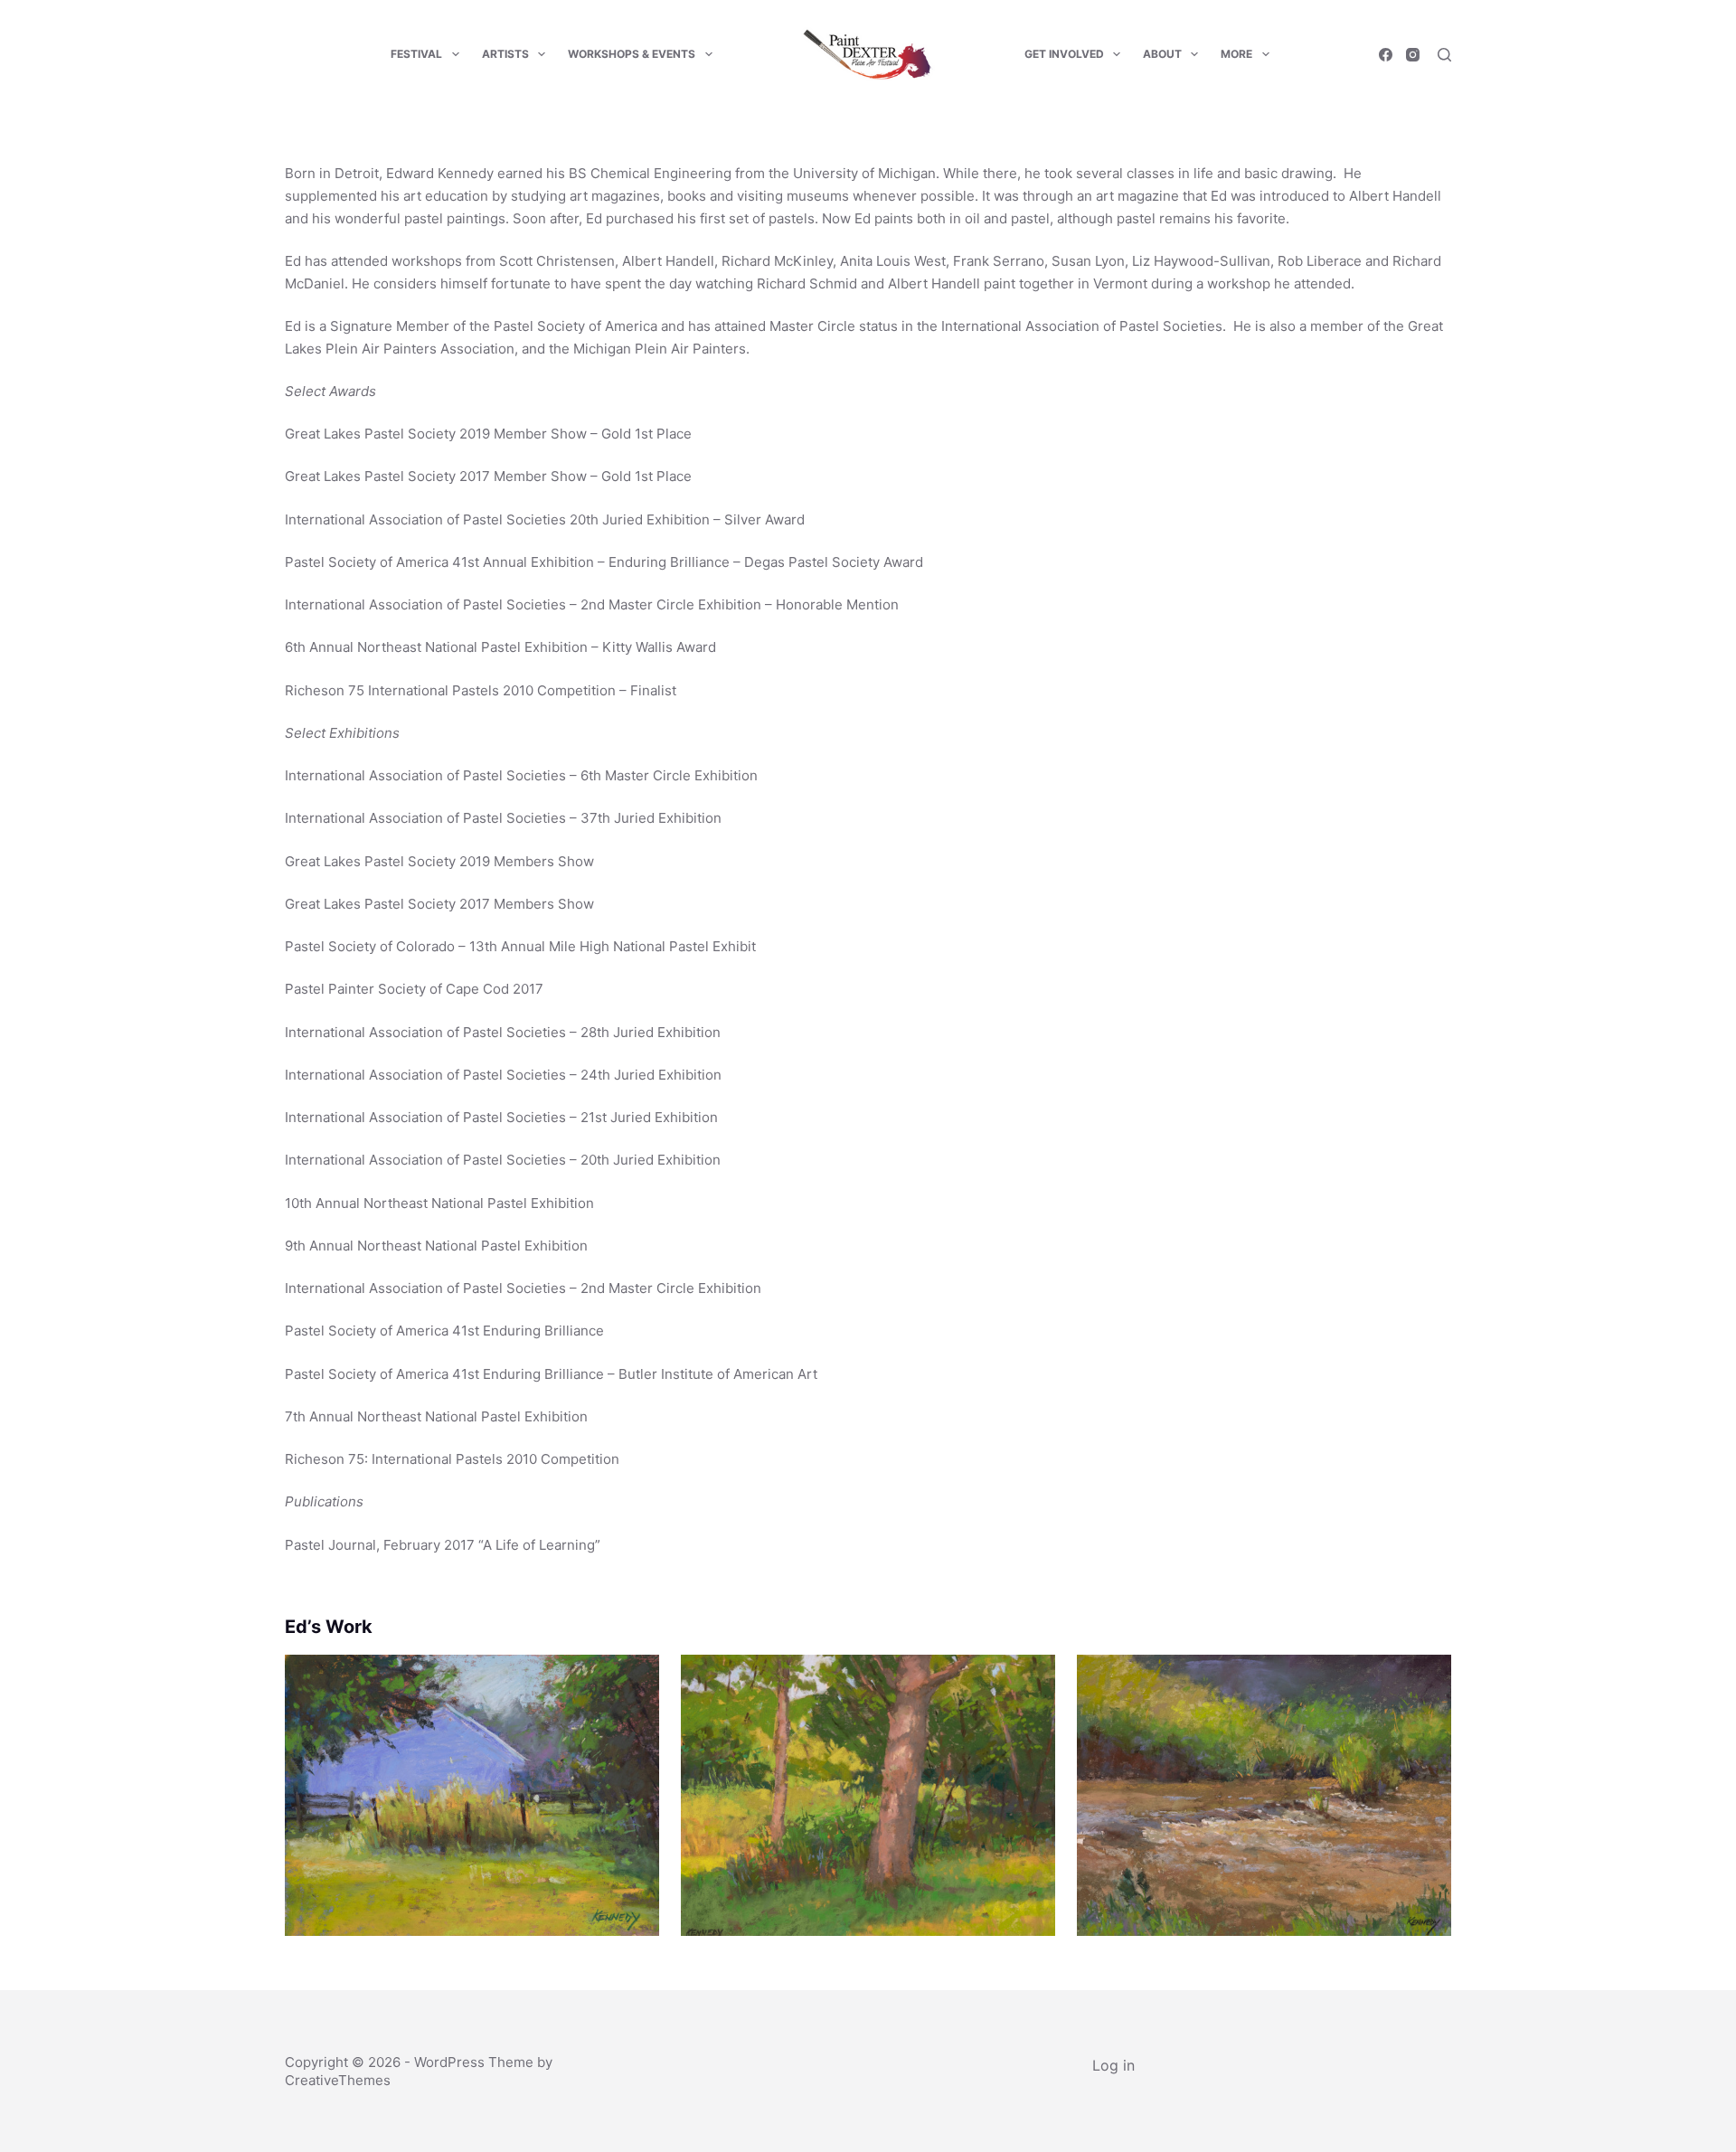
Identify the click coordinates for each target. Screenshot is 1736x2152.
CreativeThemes (338, 2080)
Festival (416, 54)
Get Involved (1064, 54)
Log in (1113, 2065)
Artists (505, 54)
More (1236, 54)
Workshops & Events (632, 54)
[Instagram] (1413, 55)
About (1162, 54)
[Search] (1444, 55)
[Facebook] (1386, 55)
